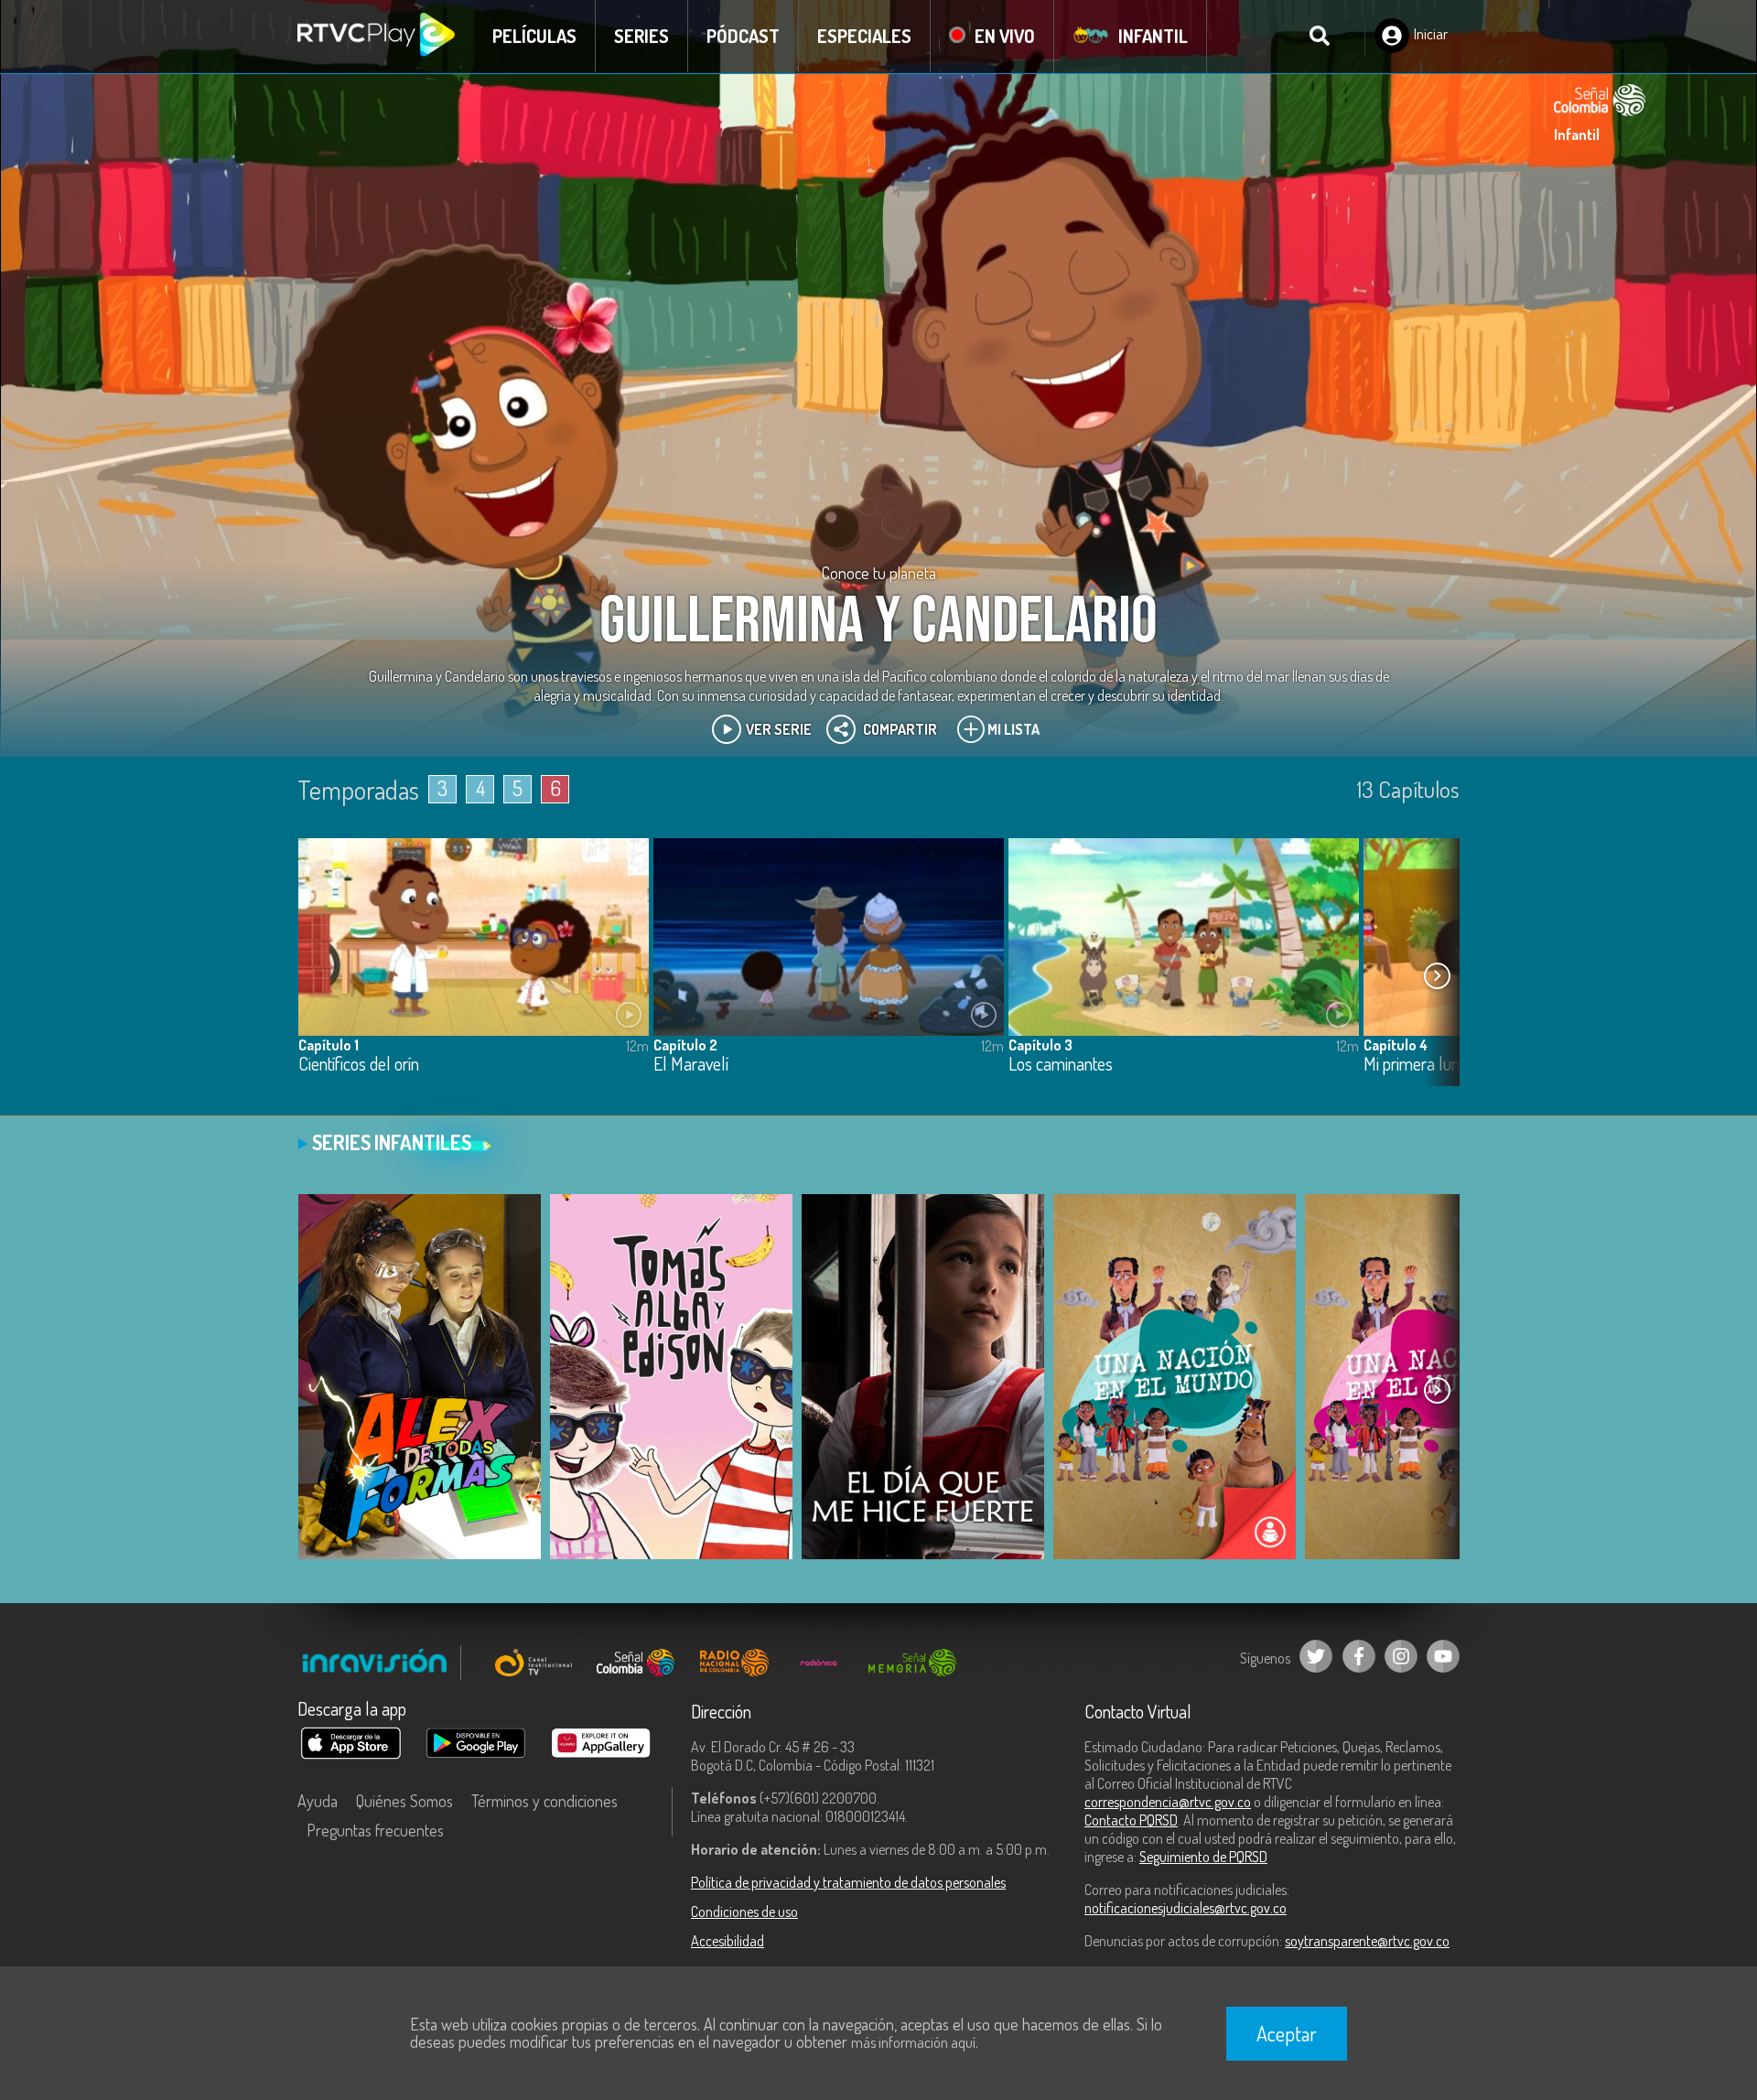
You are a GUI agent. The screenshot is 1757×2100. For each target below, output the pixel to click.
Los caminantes (1061, 1065)
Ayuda (318, 1801)
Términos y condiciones (544, 1801)
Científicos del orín (359, 1065)
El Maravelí (691, 1065)
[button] (1437, 976)
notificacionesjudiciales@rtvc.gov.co (1186, 1908)
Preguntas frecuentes (375, 1830)
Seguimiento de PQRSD (1203, 1857)
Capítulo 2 (685, 1045)
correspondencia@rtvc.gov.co (1168, 1802)
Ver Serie (779, 729)
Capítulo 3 (1040, 1045)
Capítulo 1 (329, 1045)
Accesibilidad (728, 1941)
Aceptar (1287, 2033)
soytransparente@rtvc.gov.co (1367, 1941)
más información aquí (913, 2042)
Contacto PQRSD (1131, 1820)
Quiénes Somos (404, 1801)
